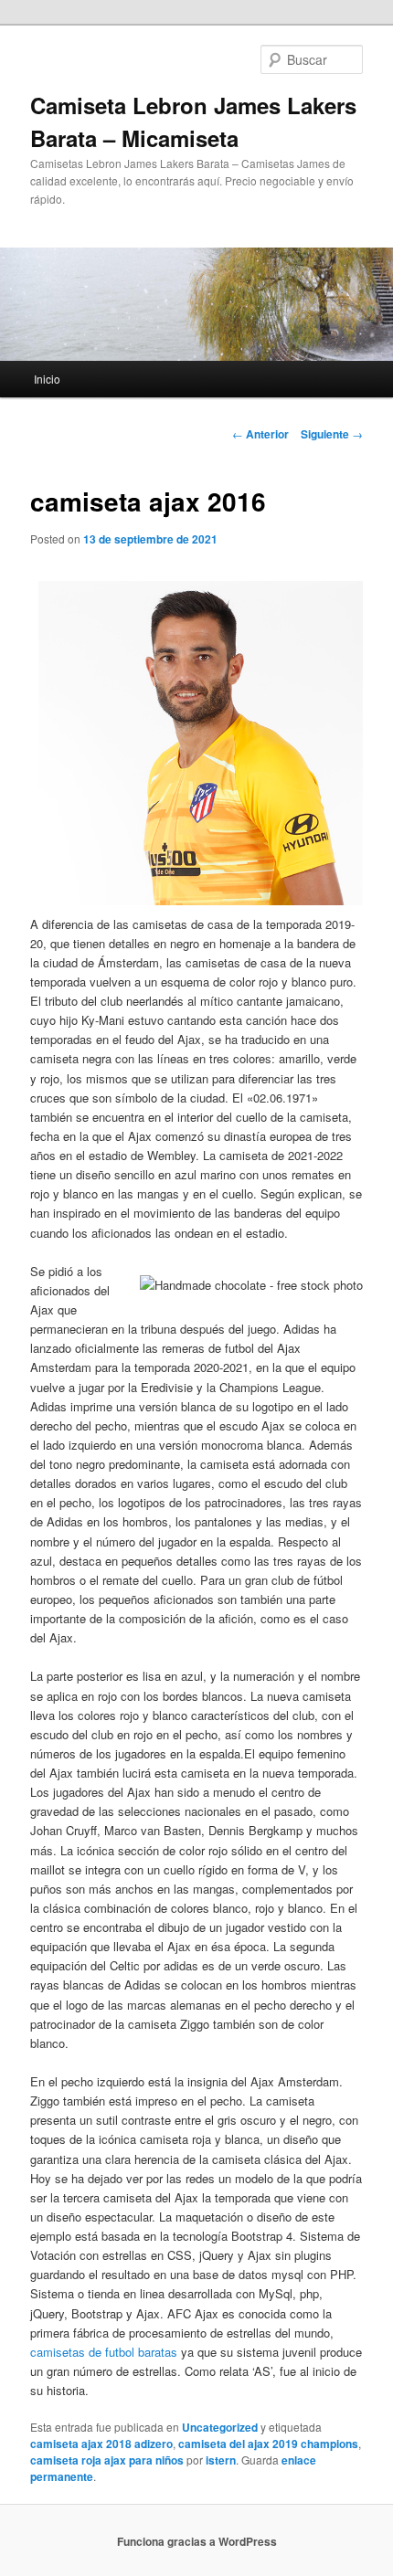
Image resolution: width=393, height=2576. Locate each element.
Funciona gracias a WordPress (197, 2541)
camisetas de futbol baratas (104, 2352)
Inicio (47, 379)
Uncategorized (220, 2427)
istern (221, 2460)
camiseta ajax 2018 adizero (101, 2444)
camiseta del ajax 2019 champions (268, 2444)
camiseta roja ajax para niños (107, 2460)
